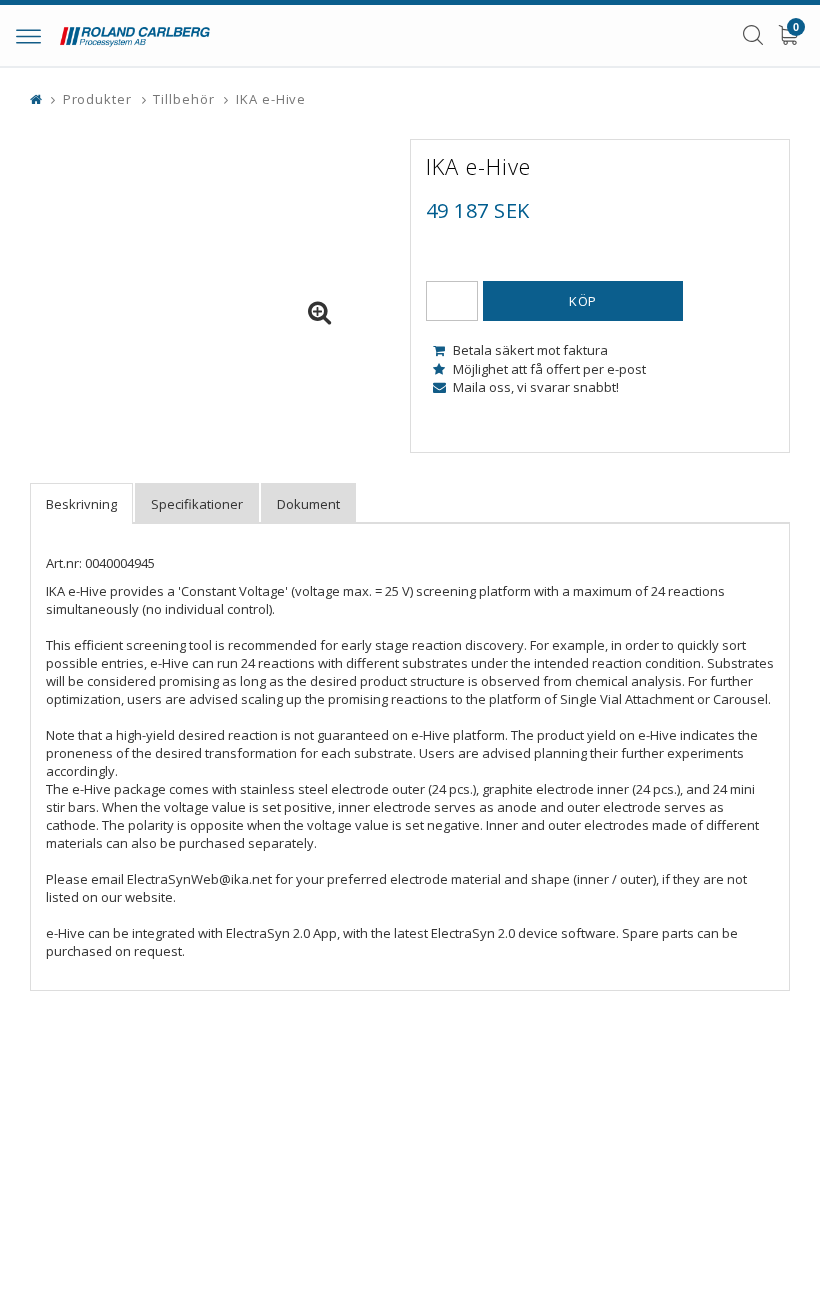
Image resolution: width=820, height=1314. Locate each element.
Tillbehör (183, 99)
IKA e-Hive (271, 99)
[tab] (81, 503)
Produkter (97, 99)
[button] (320, 313)
